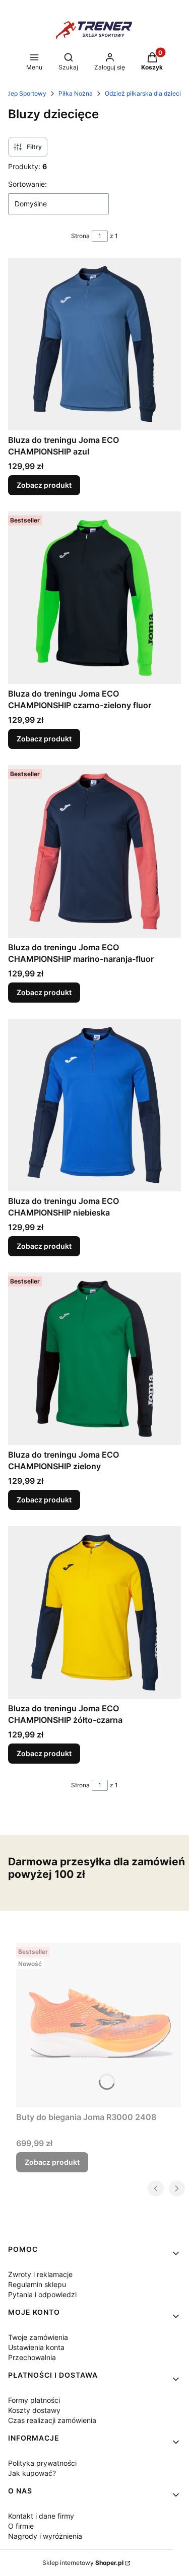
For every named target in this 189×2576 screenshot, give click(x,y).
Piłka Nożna (76, 93)
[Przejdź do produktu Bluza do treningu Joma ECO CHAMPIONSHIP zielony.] (94, 1359)
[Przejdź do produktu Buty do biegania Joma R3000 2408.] (99, 2025)
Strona (80, 236)
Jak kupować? (32, 2473)
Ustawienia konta (36, 2347)
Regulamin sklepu (37, 2284)
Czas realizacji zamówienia (52, 2420)
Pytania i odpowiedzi (42, 2294)
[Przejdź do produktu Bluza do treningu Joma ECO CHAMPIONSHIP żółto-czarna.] (94, 1612)
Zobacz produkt (44, 485)
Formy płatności (34, 2400)
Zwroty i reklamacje (40, 2274)
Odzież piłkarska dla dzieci (143, 93)
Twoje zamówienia (38, 2337)
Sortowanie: (27, 184)
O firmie (21, 2526)
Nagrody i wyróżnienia (45, 2536)
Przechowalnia (32, 2357)
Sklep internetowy (83, 2563)
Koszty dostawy (34, 2410)
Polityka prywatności (42, 2463)
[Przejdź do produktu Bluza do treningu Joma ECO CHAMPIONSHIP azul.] (94, 344)
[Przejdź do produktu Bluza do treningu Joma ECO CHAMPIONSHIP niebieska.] (94, 1105)
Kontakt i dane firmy (41, 2516)
